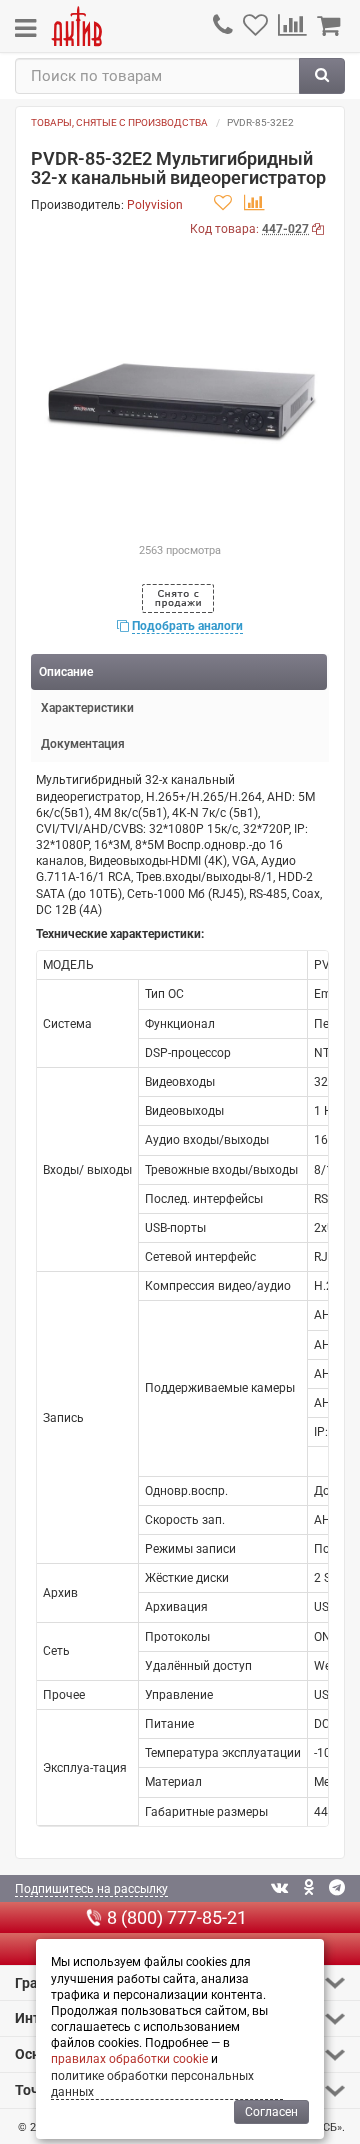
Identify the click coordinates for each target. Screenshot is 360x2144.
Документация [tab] (83, 744)
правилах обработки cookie (129, 2059)
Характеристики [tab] (87, 708)
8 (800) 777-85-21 (177, 1917)
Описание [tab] (66, 672)
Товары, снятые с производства (119, 122)
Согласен (271, 2112)
